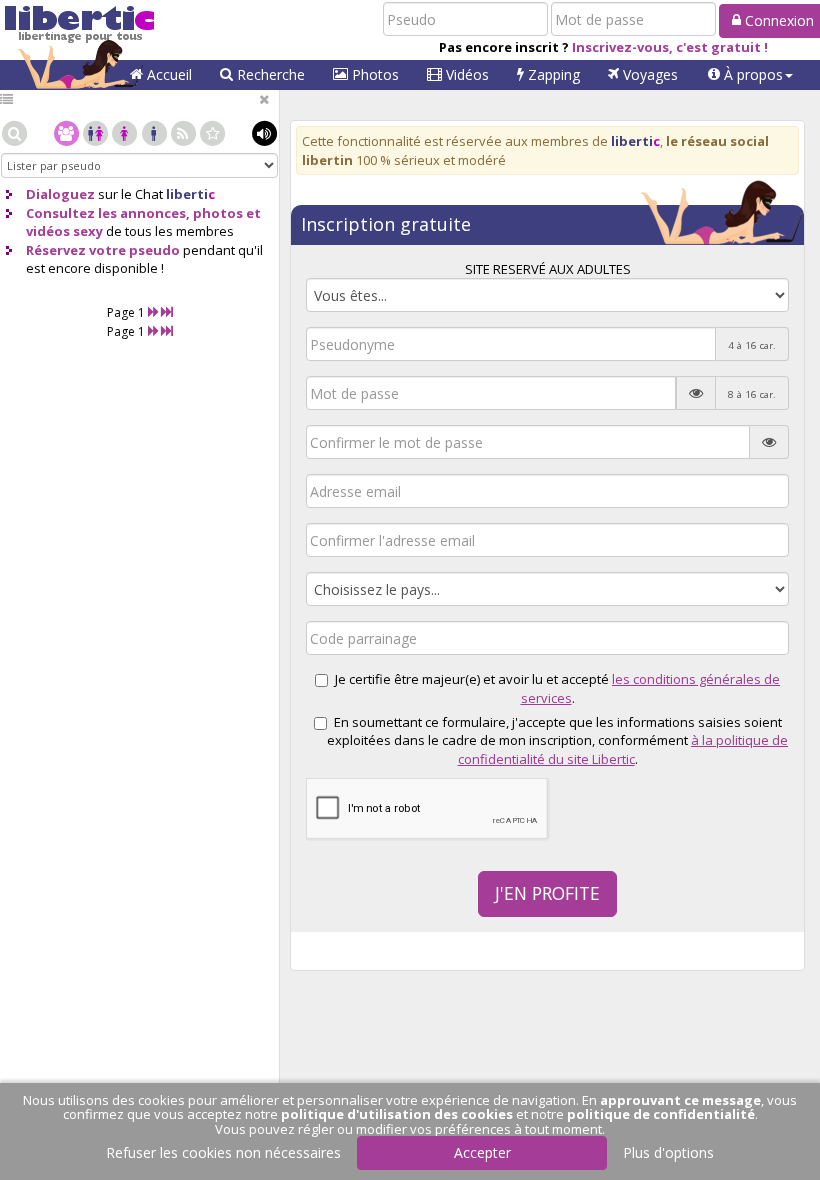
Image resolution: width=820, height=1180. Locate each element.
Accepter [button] (482, 1152)
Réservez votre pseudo (103, 250)
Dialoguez (60, 194)
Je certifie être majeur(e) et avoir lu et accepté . (557, 688)
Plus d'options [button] (668, 1152)
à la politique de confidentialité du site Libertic (623, 749)
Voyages (648, 74)
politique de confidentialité (661, 1114)
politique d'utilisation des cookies (397, 1114)
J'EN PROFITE (547, 893)
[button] (750, 75)
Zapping (552, 74)
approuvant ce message (680, 1100)
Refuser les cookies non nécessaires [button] (223, 1152)
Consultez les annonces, (108, 213)
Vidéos (465, 74)
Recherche (269, 74)
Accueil (167, 74)
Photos (373, 74)
